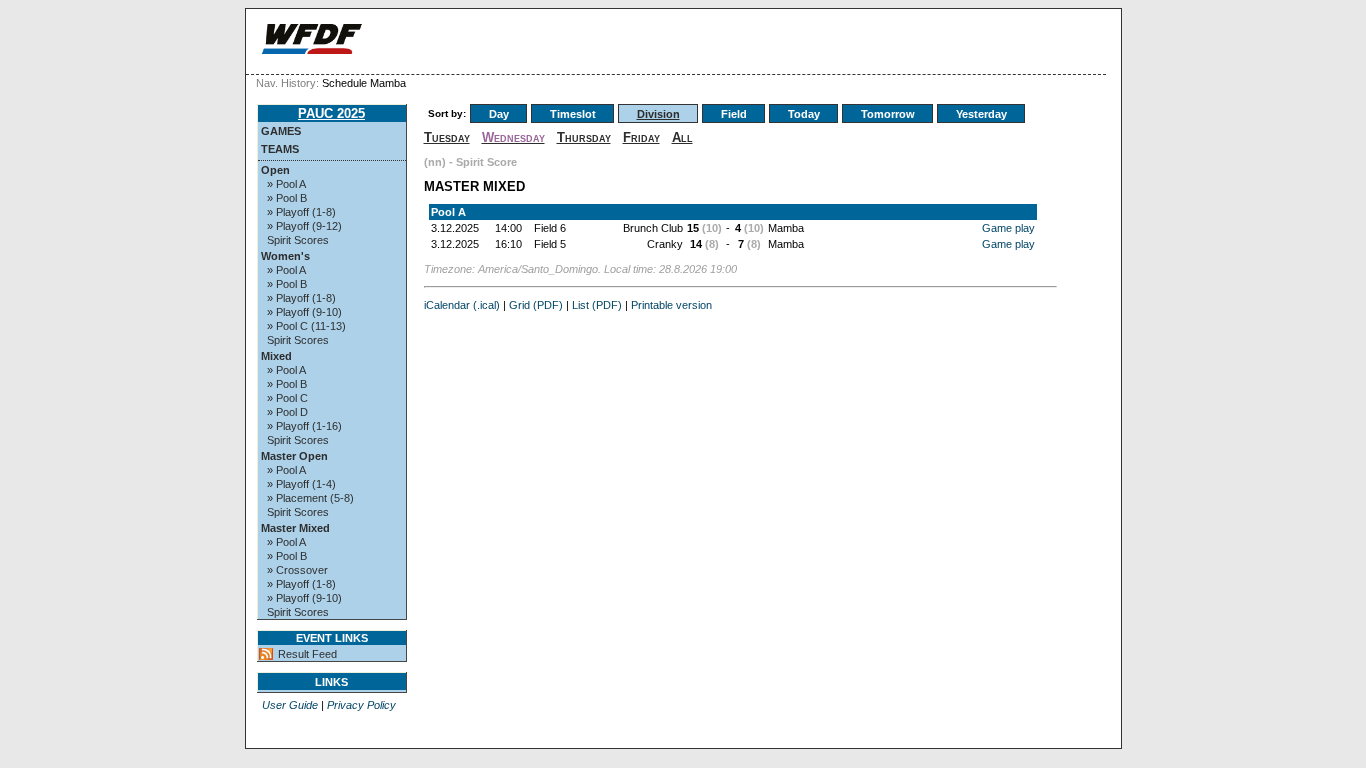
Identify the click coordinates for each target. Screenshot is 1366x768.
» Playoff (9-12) (304, 226)
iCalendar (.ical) (462, 305)
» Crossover (297, 570)
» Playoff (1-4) (301, 484)
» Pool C (287, 398)
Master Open (294, 456)
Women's (285, 256)
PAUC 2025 (331, 113)
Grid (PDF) (536, 305)
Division (658, 114)
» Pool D (287, 412)
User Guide (290, 705)
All (682, 137)
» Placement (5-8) (310, 498)
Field (734, 114)
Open (275, 170)
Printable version (671, 305)
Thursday (584, 137)
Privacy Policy (361, 705)
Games (281, 131)
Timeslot (573, 114)
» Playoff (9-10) (304, 312)
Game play (1008, 228)
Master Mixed (295, 528)
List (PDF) (597, 305)
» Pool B (287, 198)
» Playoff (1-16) (304, 426)
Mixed (276, 356)
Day (499, 114)
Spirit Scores (298, 240)
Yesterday (981, 114)
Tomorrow (888, 114)
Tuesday (447, 137)
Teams (280, 149)
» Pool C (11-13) (306, 326)
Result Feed (307, 654)
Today (804, 114)
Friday (641, 137)
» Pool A (286, 184)
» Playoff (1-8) (301, 212)
